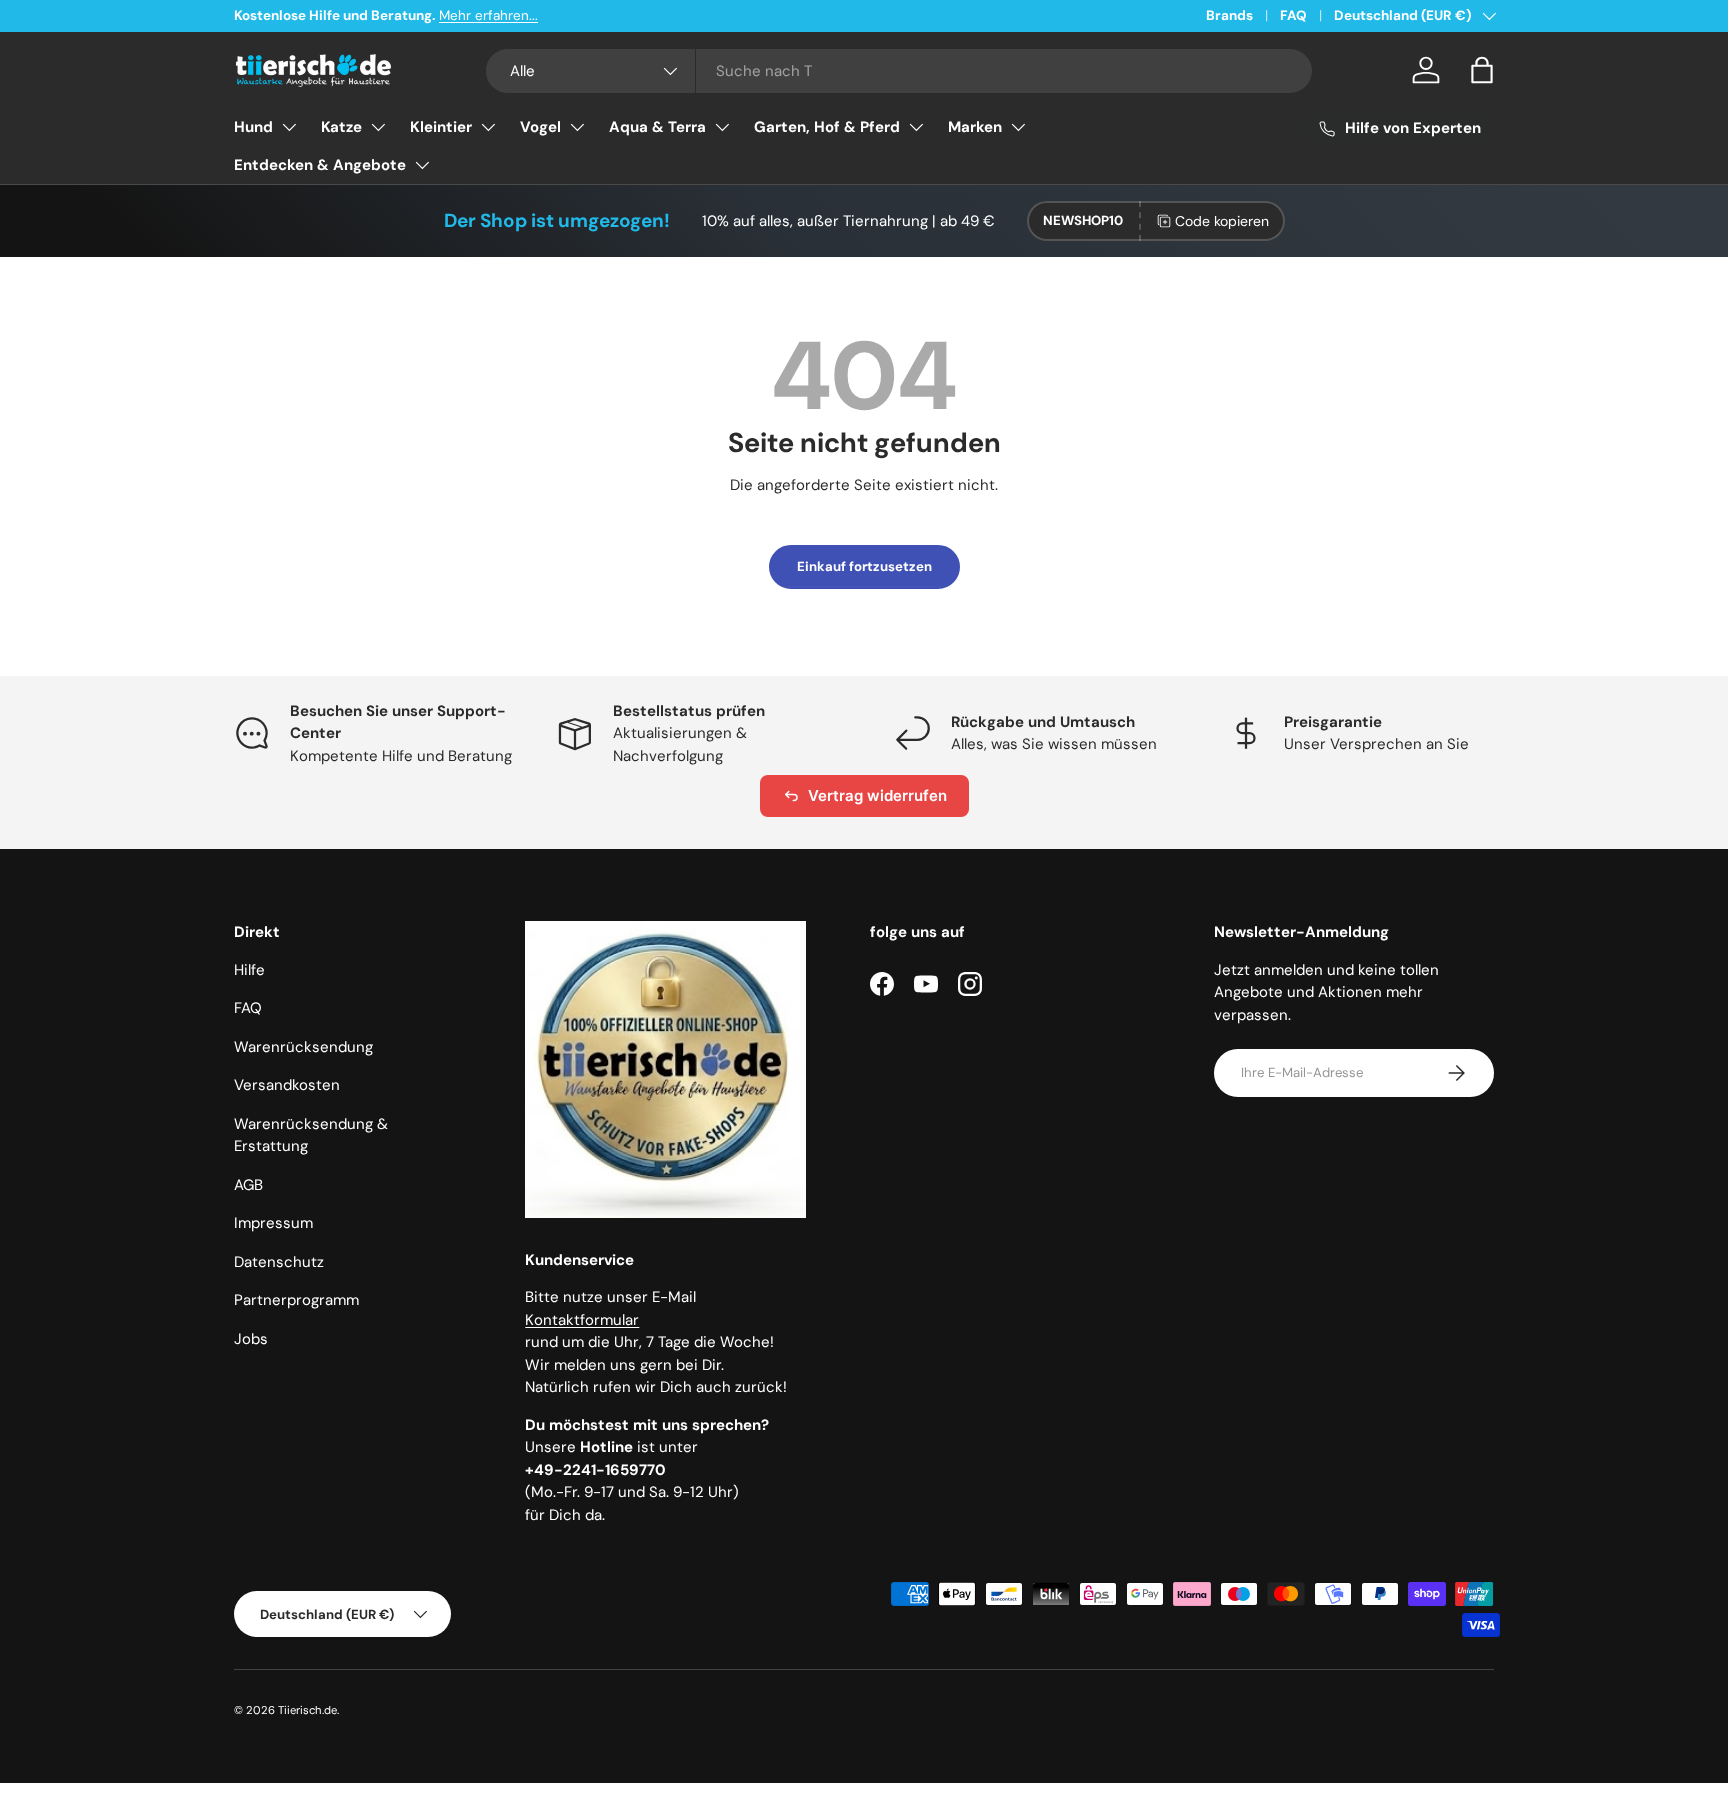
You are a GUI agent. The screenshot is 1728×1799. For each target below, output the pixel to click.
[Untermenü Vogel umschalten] (577, 127)
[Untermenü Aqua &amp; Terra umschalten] (722, 127)
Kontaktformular (582, 1320)
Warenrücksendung (303, 1047)
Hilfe (249, 970)
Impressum (273, 1223)
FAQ (1293, 15)
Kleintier (441, 127)
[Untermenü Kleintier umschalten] (488, 127)
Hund (253, 127)
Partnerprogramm (296, 1300)
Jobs (251, 1339)
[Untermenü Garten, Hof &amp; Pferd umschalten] (916, 127)
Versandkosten (287, 1085)
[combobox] (899, 71)
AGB (248, 1185)
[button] (1482, 70)
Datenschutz (279, 1262)
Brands (1229, 15)
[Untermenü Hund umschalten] (289, 127)
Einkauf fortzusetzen (864, 566)
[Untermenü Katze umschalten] (378, 127)
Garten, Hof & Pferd (827, 127)
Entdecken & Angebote (320, 165)
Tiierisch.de (307, 1710)
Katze (341, 127)
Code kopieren (1222, 221)
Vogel (540, 127)
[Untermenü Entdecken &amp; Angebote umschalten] (422, 165)
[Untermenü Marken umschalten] (1018, 127)
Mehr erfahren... (488, 15)
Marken (975, 127)
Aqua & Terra (657, 127)
